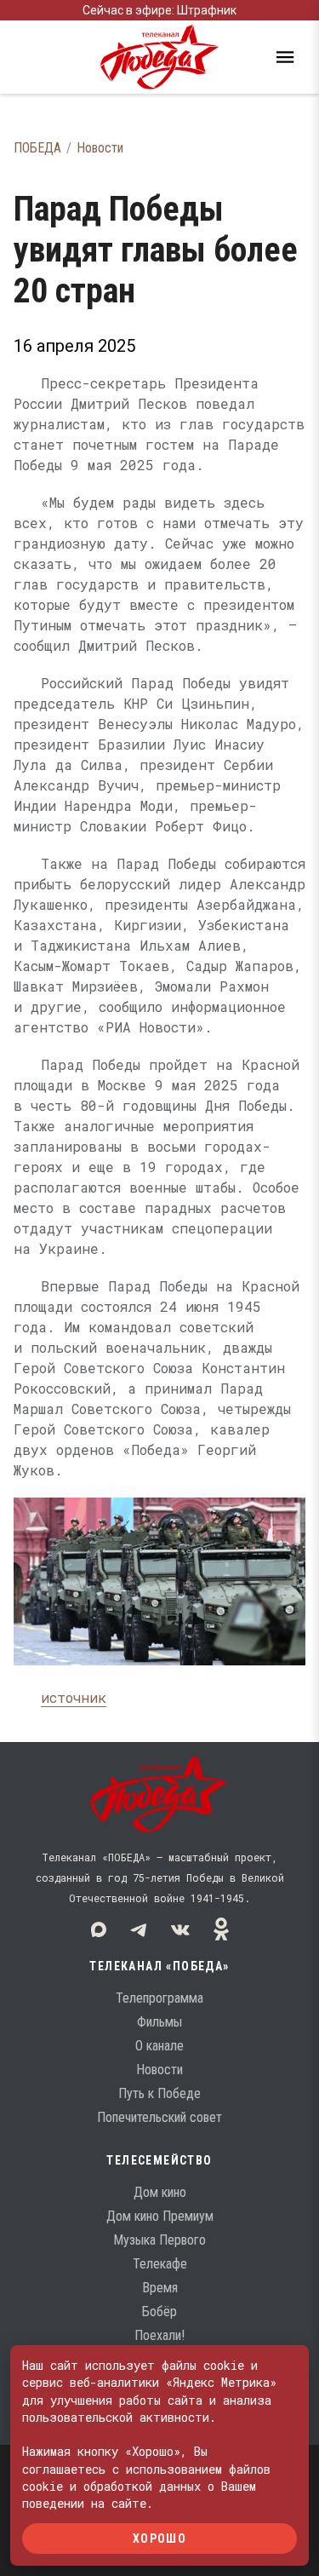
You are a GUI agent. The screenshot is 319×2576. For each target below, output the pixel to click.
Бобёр (159, 2311)
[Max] (99, 1929)
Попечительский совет (159, 2117)
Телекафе (160, 2264)
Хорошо (159, 2538)
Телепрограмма (159, 1998)
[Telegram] (140, 1929)
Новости (100, 148)
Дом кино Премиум (160, 2216)
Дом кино (160, 2192)
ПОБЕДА (37, 148)
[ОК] (221, 1929)
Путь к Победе (159, 2093)
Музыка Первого (159, 2240)
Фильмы (159, 2022)
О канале (159, 2046)
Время (160, 2288)
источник (74, 1697)
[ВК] (180, 1929)
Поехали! (159, 2335)
